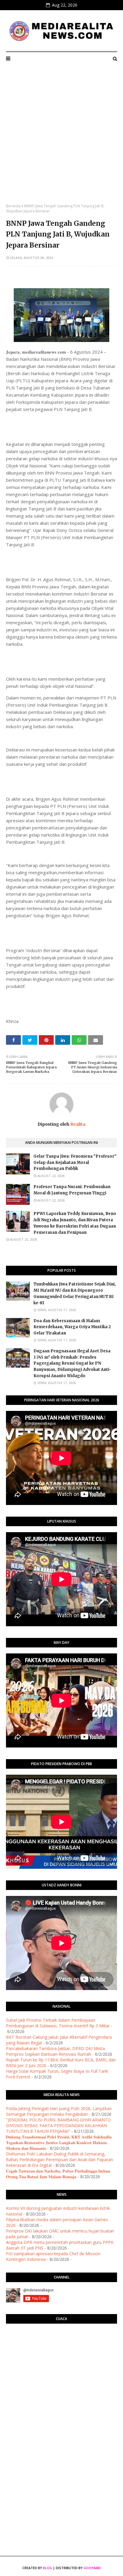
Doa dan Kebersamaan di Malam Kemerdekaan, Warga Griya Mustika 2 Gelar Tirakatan (72, 1327)
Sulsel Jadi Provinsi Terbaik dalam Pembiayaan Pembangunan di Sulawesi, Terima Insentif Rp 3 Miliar (58, 2023)
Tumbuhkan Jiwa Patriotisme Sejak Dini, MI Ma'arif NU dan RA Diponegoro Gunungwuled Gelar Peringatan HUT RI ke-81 (75, 1293)
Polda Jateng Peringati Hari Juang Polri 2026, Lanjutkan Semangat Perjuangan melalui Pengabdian (59, 2111)
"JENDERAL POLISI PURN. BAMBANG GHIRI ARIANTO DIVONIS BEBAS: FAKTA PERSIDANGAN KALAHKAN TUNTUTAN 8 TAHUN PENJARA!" (58, 2125)
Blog (47, 2568)
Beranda (13, 206)
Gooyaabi (92, 2568)
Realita (77, 1124)
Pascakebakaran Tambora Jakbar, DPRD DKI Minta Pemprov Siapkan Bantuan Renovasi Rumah (55, 2051)
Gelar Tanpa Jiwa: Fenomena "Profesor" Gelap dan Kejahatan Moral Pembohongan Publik (75, 1163)
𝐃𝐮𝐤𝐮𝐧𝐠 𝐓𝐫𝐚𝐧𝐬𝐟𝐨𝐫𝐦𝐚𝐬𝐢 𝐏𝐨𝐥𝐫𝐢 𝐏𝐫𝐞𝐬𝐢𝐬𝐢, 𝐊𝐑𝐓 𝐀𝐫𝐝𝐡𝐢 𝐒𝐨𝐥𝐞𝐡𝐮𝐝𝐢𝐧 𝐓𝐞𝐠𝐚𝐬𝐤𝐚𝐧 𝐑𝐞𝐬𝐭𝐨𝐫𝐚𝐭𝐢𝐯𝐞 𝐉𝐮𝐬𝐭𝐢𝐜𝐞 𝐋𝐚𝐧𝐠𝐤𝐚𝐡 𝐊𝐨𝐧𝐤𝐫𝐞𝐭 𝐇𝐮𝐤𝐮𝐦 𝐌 (59, 2142)
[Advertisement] (61, 139)
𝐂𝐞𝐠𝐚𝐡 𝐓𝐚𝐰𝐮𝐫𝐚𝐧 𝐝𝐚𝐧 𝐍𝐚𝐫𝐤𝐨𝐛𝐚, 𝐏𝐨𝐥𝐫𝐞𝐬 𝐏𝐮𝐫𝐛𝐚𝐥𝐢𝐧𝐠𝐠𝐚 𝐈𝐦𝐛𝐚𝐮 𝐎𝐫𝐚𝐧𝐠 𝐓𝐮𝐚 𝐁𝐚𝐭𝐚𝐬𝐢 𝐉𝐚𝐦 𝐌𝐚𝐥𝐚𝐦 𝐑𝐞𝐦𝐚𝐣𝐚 (58, 2174)
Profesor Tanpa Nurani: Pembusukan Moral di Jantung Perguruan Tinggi (72, 1190)
